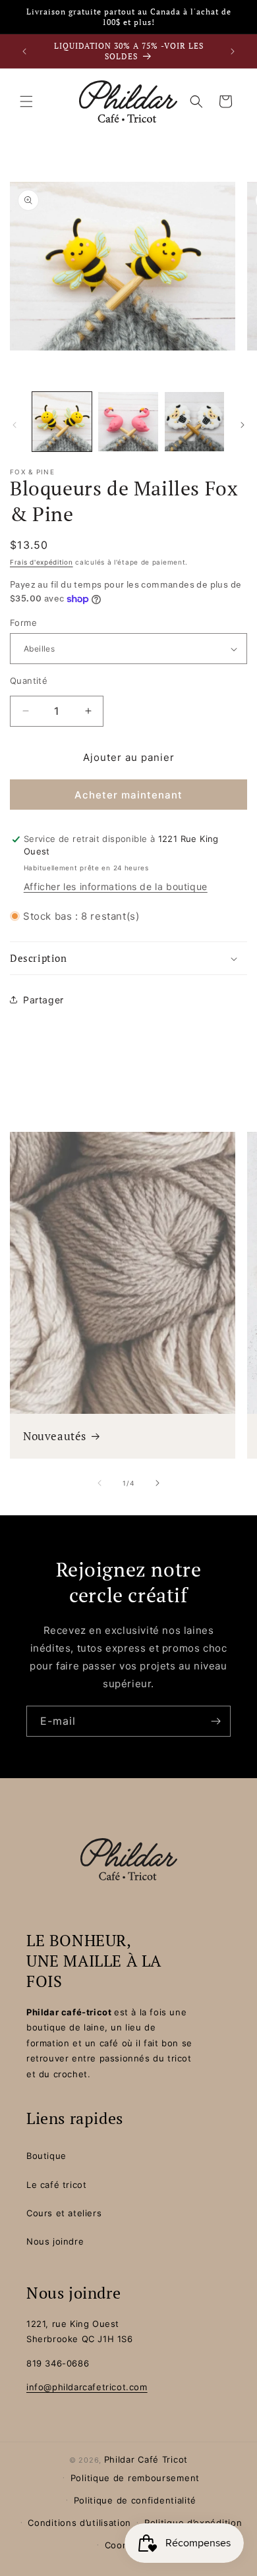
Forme (23, 623)
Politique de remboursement (135, 2478)
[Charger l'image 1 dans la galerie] (62, 422)
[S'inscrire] (215, 1721)
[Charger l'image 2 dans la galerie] (128, 422)
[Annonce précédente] (24, 51)
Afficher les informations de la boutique (116, 886)
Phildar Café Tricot (146, 2459)
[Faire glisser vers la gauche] (14, 425)
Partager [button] (43, 1000)
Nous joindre (55, 2241)
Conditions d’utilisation (79, 2523)
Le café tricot (56, 2185)
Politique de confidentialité (135, 2500)
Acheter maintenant (128, 795)
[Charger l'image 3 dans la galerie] (194, 422)
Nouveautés (55, 1436)
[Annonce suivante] (233, 51)
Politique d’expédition (193, 2523)
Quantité (29, 681)
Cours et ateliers (64, 2213)
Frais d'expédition (42, 562)
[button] (26, 101)
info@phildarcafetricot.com (87, 2387)
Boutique (46, 2156)
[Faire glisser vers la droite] (243, 425)
